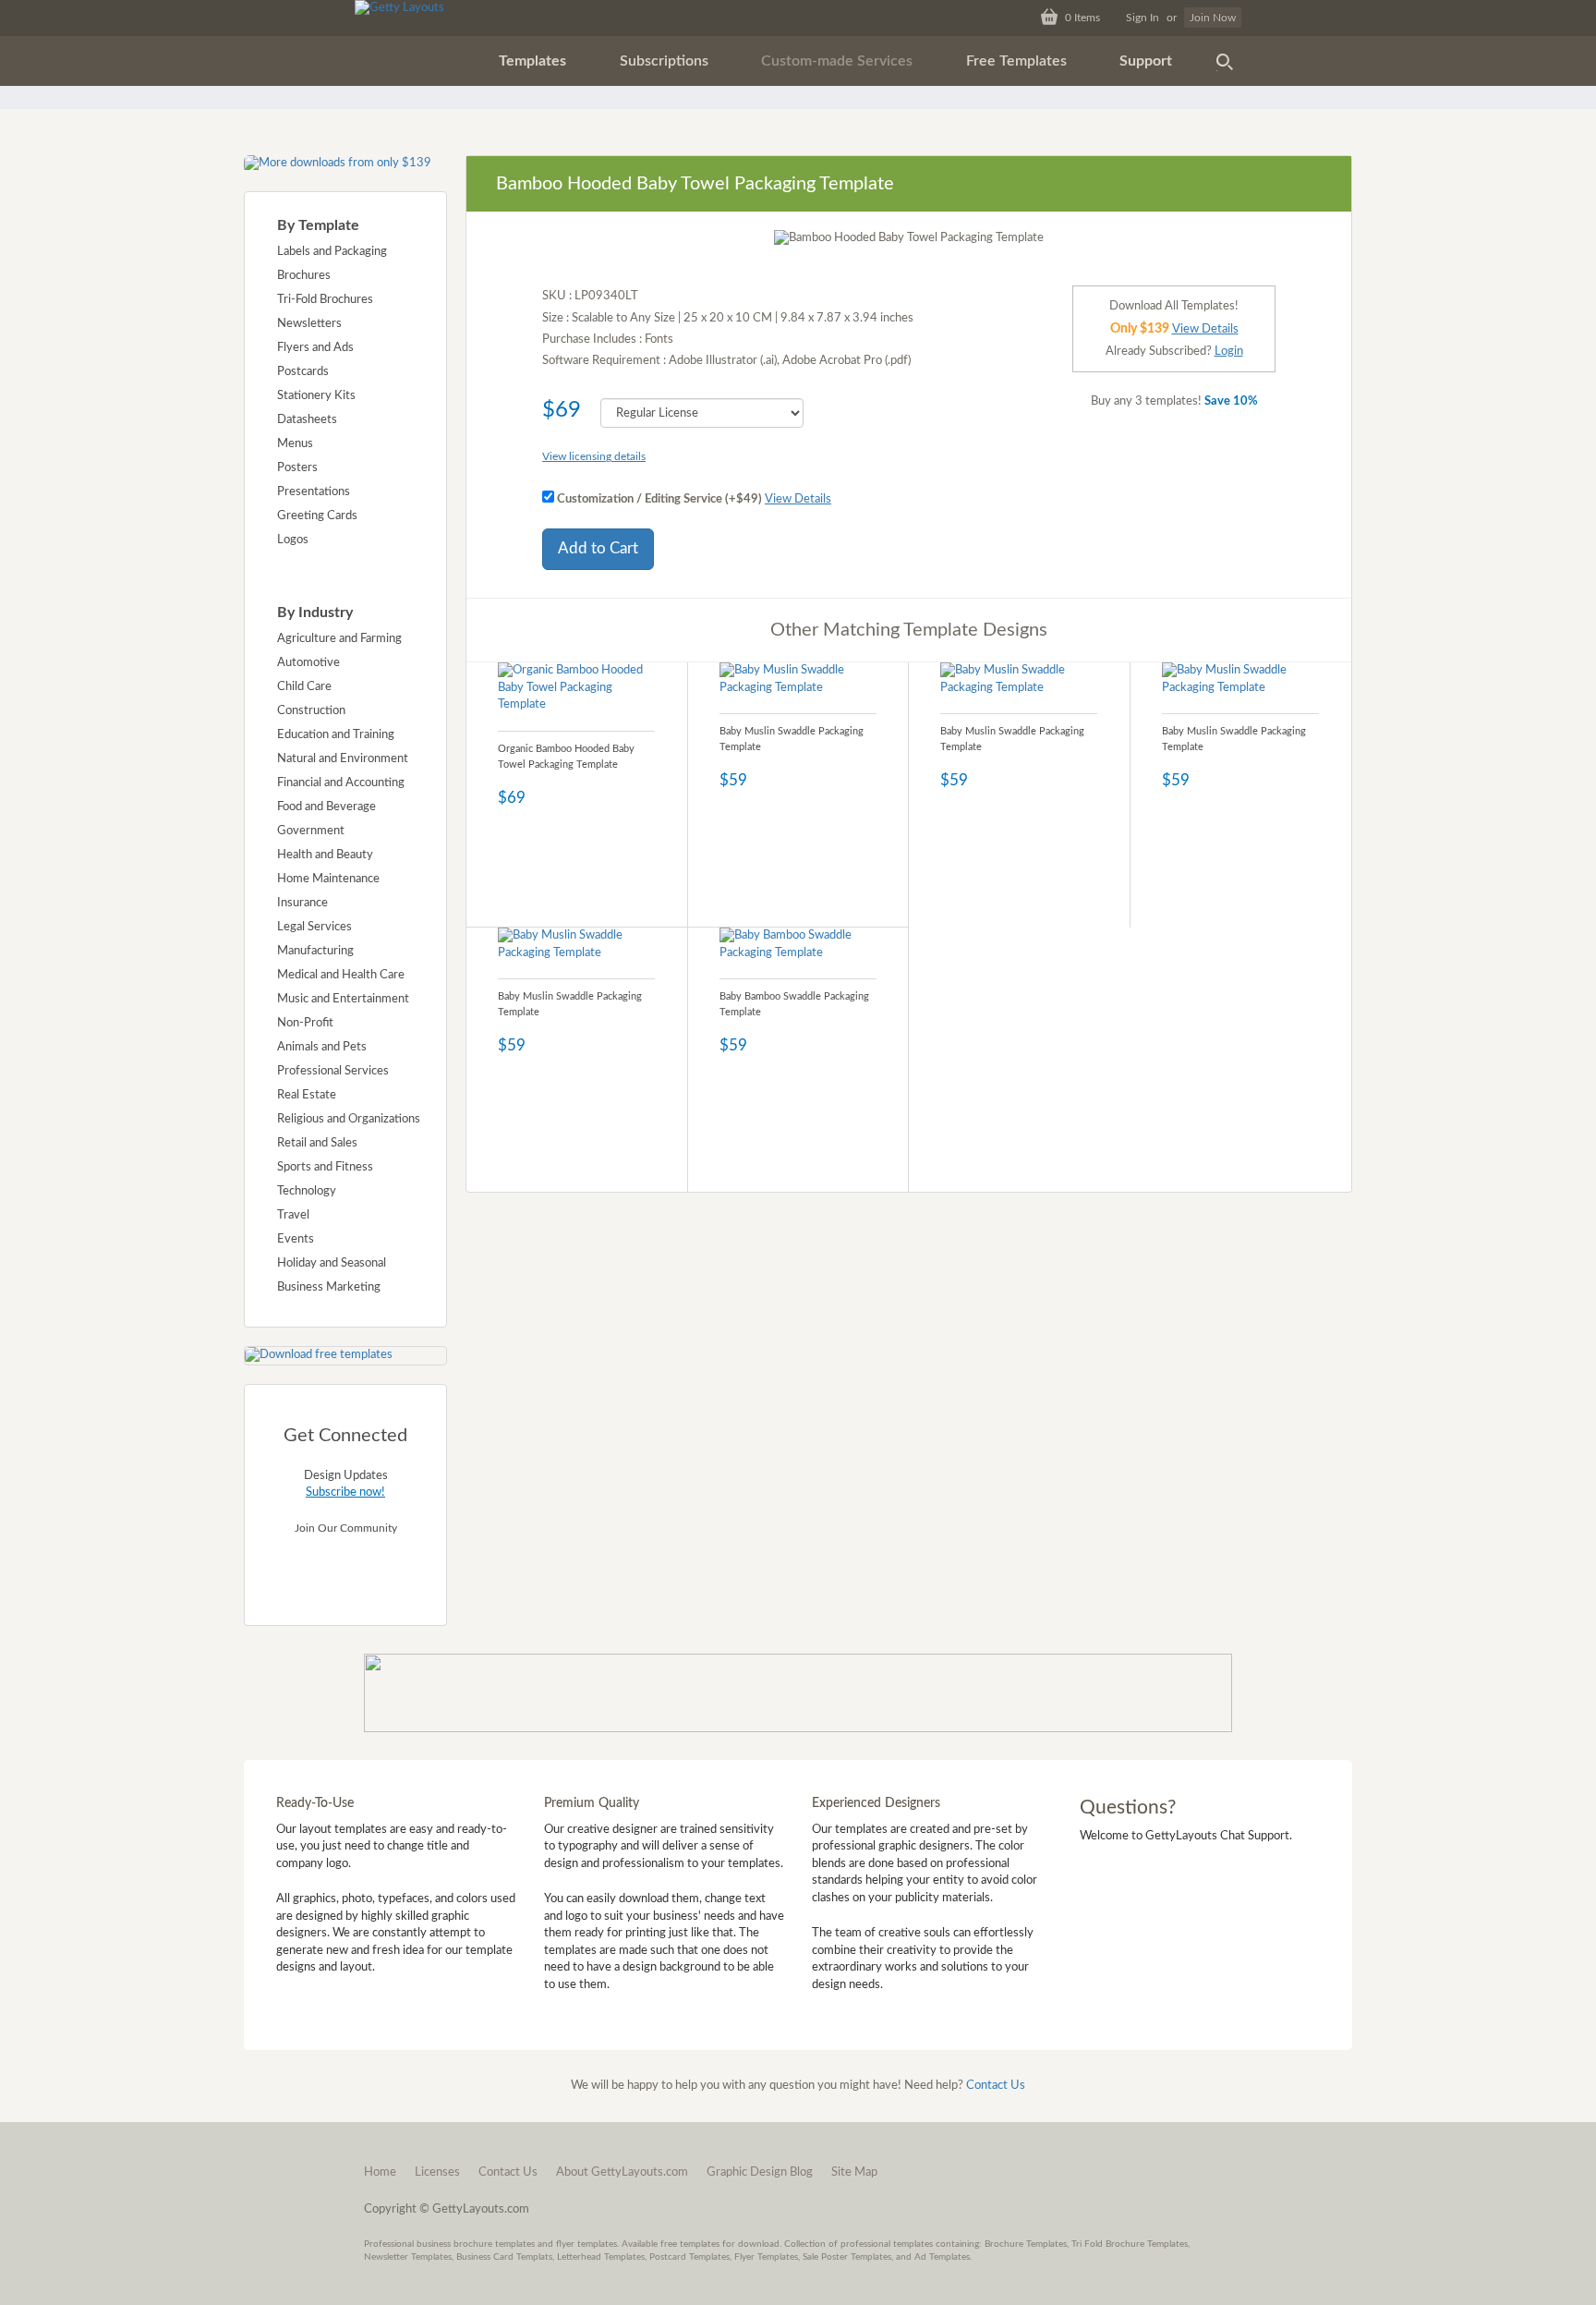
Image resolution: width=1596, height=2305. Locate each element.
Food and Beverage (326, 807)
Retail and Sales (317, 1143)
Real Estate (307, 1095)
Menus (295, 444)
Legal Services (314, 927)
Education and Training (336, 735)
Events (296, 1239)
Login (1229, 352)
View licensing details (594, 456)
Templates (532, 61)
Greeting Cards (317, 516)
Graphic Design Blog (760, 2172)
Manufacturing (315, 951)
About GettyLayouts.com (622, 2172)
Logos (293, 540)
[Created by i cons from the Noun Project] (1225, 61)
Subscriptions (664, 61)
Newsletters (309, 324)
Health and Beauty (325, 855)
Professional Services (333, 1071)
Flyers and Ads (315, 348)
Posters (297, 468)
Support (1146, 61)
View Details (798, 499)
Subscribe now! (345, 1492)
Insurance (302, 903)
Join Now (1213, 18)
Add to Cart (598, 548)
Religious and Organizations (349, 1119)
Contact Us (996, 2086)
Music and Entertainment (343, 999)
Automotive (308, 663)
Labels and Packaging (332, 252)
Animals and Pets (322, 1047)
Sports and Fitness (325, 1167)
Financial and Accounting (341, 783)
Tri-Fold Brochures (325, 300)
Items (1082, 18)
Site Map (854, 2172)
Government (311, 831)
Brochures (304, 276)
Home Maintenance (328, 879)
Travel (293, 1215)
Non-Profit (305, 1023)
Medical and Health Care (341, 975)
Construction (311, 711)
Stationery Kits (316, 396)
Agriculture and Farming (339, 639)
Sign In (1143, 18)
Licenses (437, 2172)
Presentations (314, 492)
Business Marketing (329, 1287)
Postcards (303, 372)
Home (380, 2172)
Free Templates (1016, 61)
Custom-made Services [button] (837, 61)
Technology (307, 1191)
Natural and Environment (343, 759)
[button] (532, 61)
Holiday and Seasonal (332, 1263)
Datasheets (307, 420)
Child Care (304, 687)
